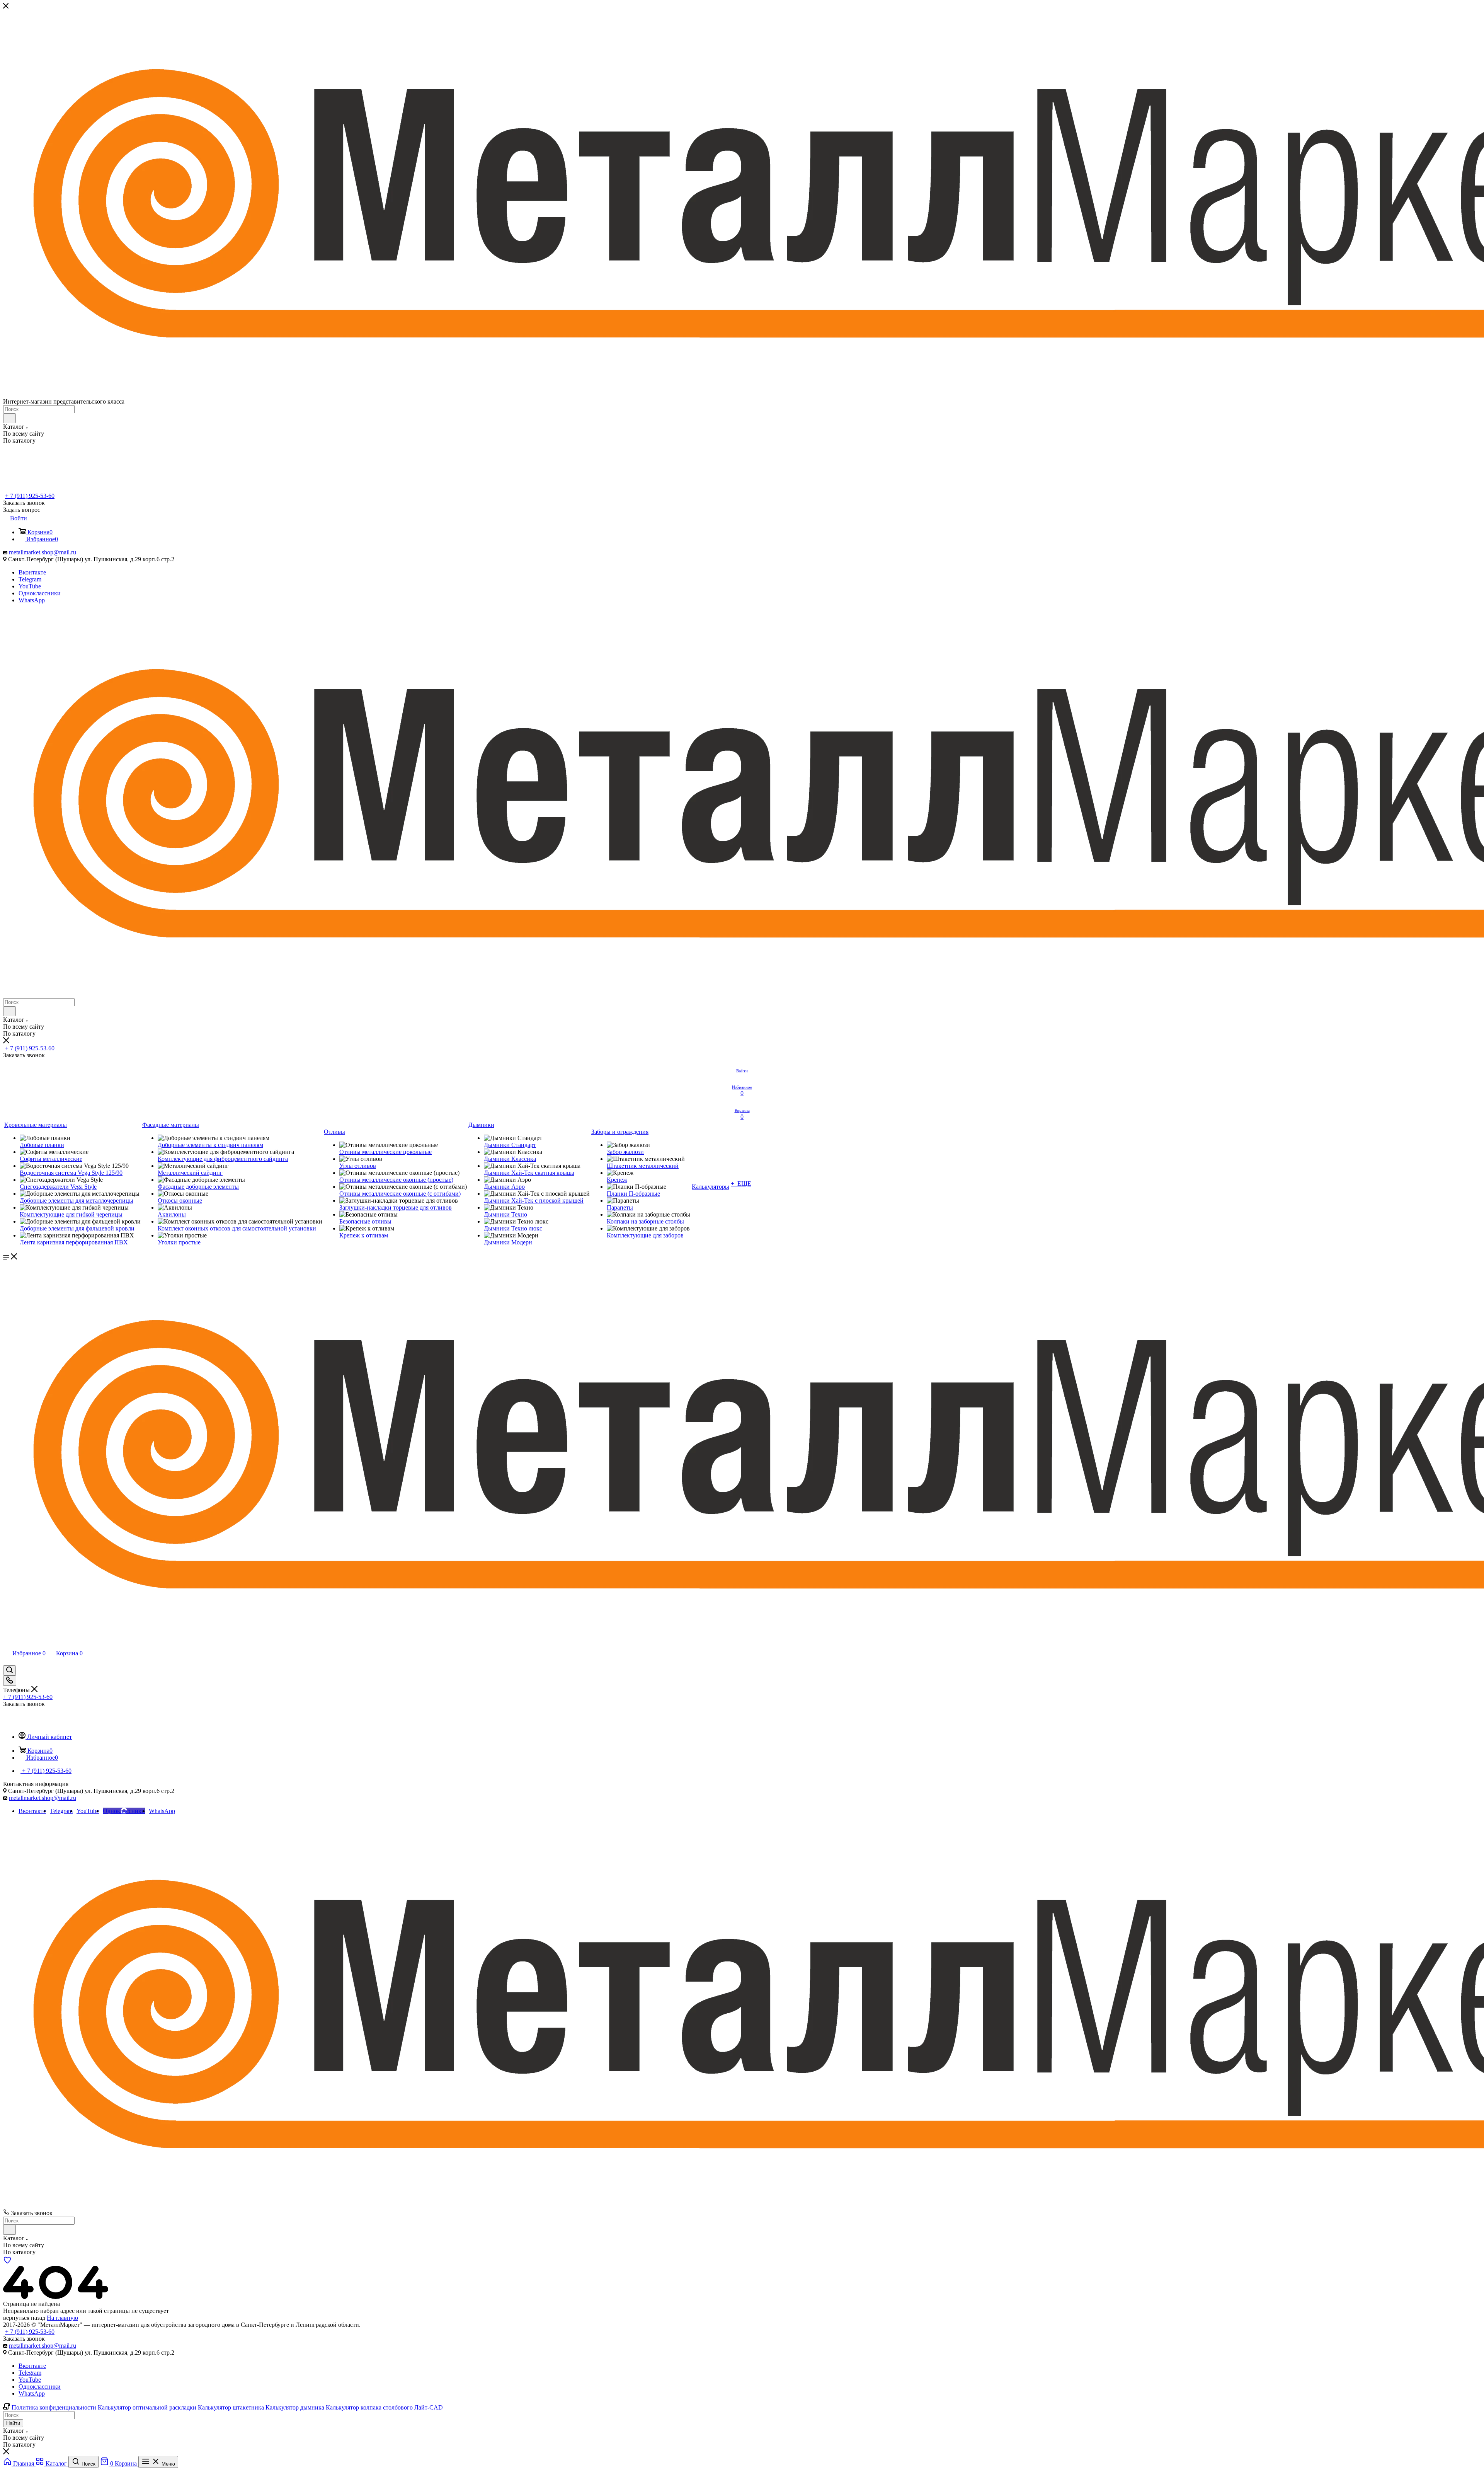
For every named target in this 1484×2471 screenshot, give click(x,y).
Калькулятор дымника (295, 2407)
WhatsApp (32, 600)
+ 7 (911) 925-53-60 (30, 496)
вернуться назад (24, 2318)
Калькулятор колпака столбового (369, 2407)
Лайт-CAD (429, 2407)
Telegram (30, 579)
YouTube (30, 586)
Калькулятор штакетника (231, 2407)
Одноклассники (40, 593)
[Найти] (9, 418)
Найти (13, 2423)
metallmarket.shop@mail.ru (43, 552)
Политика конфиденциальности (54, 2407)
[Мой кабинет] (7, 1662)
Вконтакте (32, 572)
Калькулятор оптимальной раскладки (147, 2407)
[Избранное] (7, 2262)
